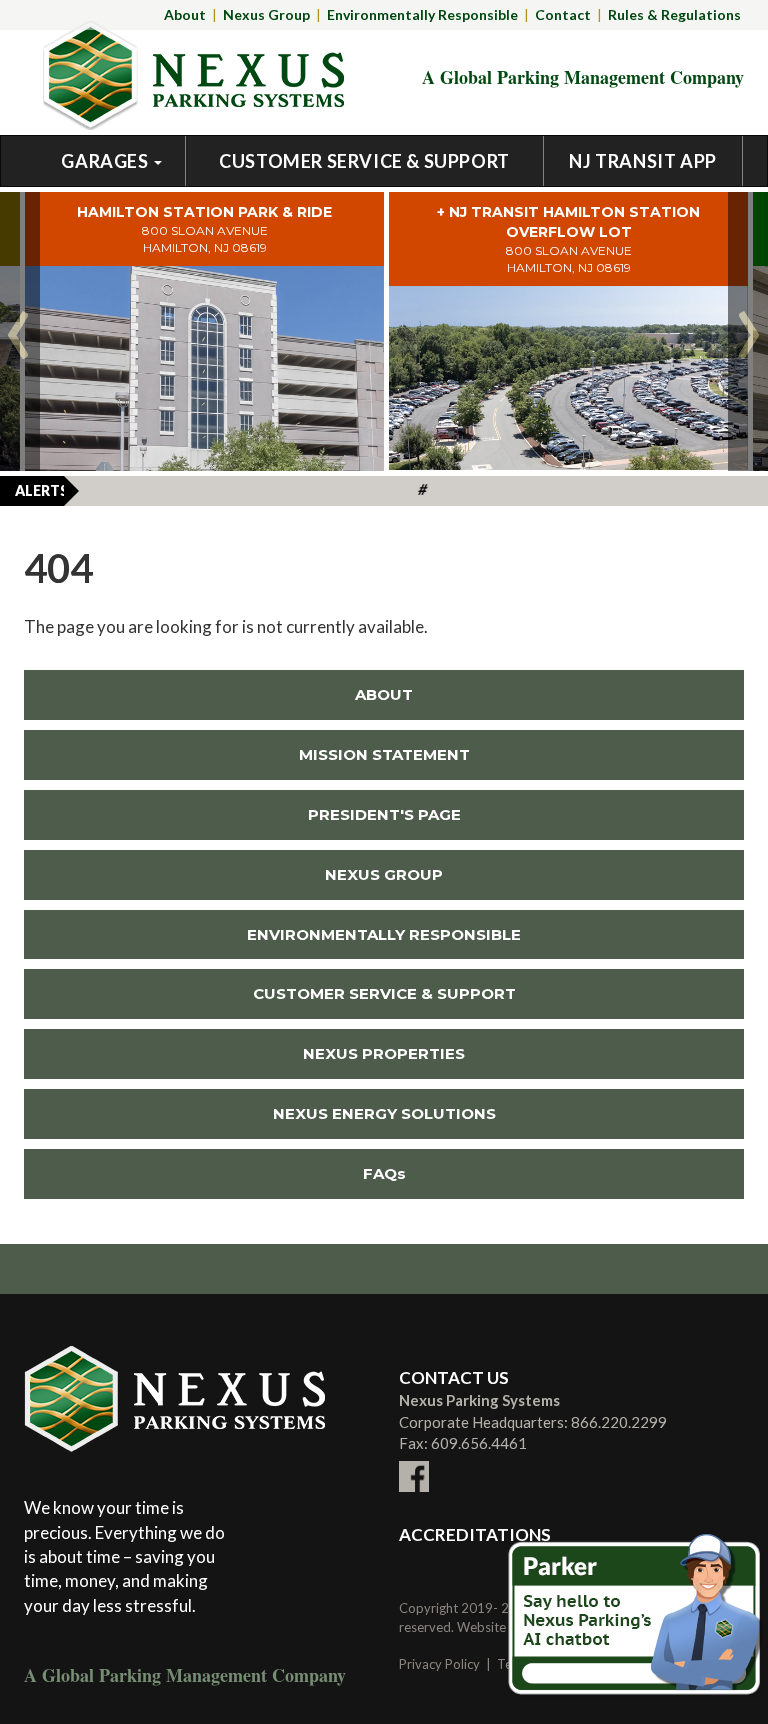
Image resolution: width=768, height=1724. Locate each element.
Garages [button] (106, 161)
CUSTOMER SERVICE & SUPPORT (384, 993)
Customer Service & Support (364, 161)
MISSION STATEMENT (384, 754)
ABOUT (384, 694)
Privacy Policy (439, 1664)
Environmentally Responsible (422, 14)
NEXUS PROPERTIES (244, 1053)
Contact (563, 14)
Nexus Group (266, 14)
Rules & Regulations (674, 14)
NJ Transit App (642, 161)
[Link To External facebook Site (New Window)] (414, 1464)
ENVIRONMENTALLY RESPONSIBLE (384, 934)
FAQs (384, 1173)
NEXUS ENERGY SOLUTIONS (260, 1113)
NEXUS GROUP (384, 874)
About (185, 14)
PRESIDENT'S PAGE (384, 814)
